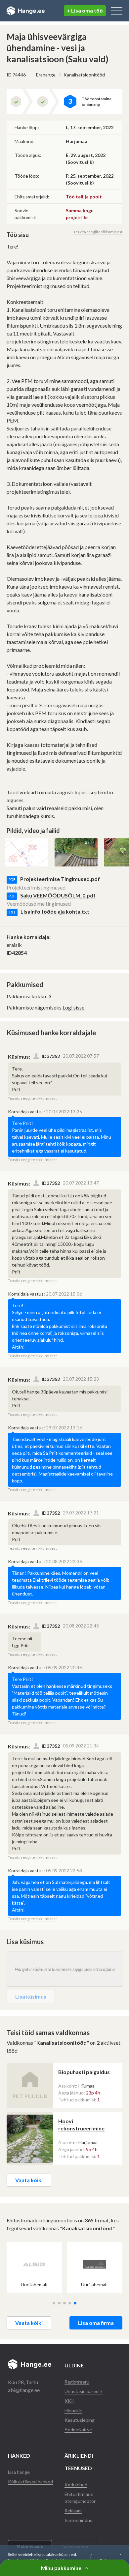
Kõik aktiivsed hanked (30, 2482)
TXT (12, 912)
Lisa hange (19, 2472)
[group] (34, 2268)
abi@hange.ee (24, 2390)
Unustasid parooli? (84, 2391)
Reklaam (73, 2511)
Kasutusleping (80, 2420)
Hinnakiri (73, 2410)
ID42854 (17, 953)
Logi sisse (73, 1007)
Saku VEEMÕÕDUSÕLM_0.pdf (58, 895)
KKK (69, 2401)
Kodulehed (76, 2485)
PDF (12, 879)
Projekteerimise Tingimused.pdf (60, 879)
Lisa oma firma (96, 2323)
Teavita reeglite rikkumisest (98, 232)
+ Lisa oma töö (85, 10)
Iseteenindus (78, 2520)
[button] (54, 2303)
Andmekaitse (78, 2430)
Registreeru (77, 2382)
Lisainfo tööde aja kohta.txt (55, 911)
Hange (26, 11)
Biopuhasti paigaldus (84, 2072)
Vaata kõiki (29, 2180)
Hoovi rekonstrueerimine (81, 2125)
